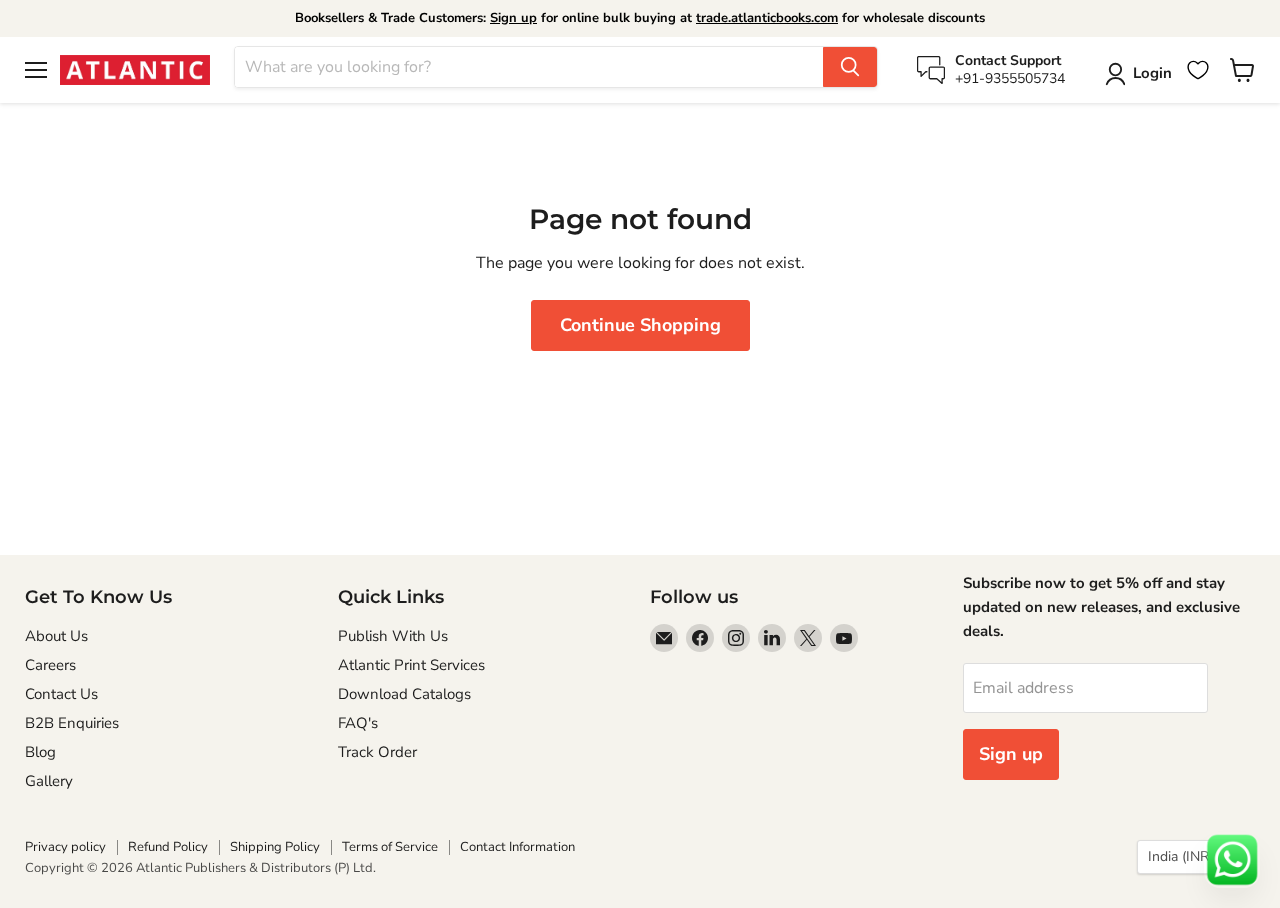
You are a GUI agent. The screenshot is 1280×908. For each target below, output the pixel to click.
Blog (40, 752)
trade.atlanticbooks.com (767, 18)
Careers (50, 665)
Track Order (377, 752)
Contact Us (61, 694)
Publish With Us (393, 636)
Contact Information (517, 847)
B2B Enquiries (72, 723)
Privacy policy (65, 847)
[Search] (850, 67)
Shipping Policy (275, 847)
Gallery (49, 781)
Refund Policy (168, 847)
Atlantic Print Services (411, 665)
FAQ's (358, 723)
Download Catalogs (404, 694)
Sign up (513, 18)
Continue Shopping (640, 325)
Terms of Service (390, 847)
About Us (56, 636)
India (1186, 856)
